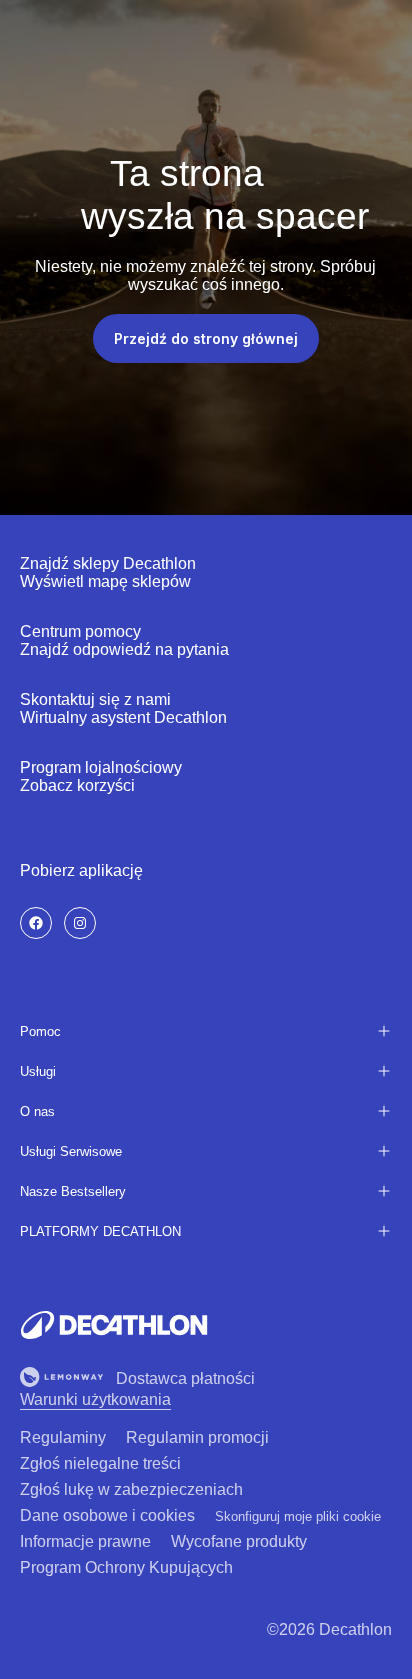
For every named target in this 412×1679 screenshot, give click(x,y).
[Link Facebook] (36, 923)
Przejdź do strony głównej (206, 338)
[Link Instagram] (80, 923)
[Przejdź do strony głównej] (114, 1325)
